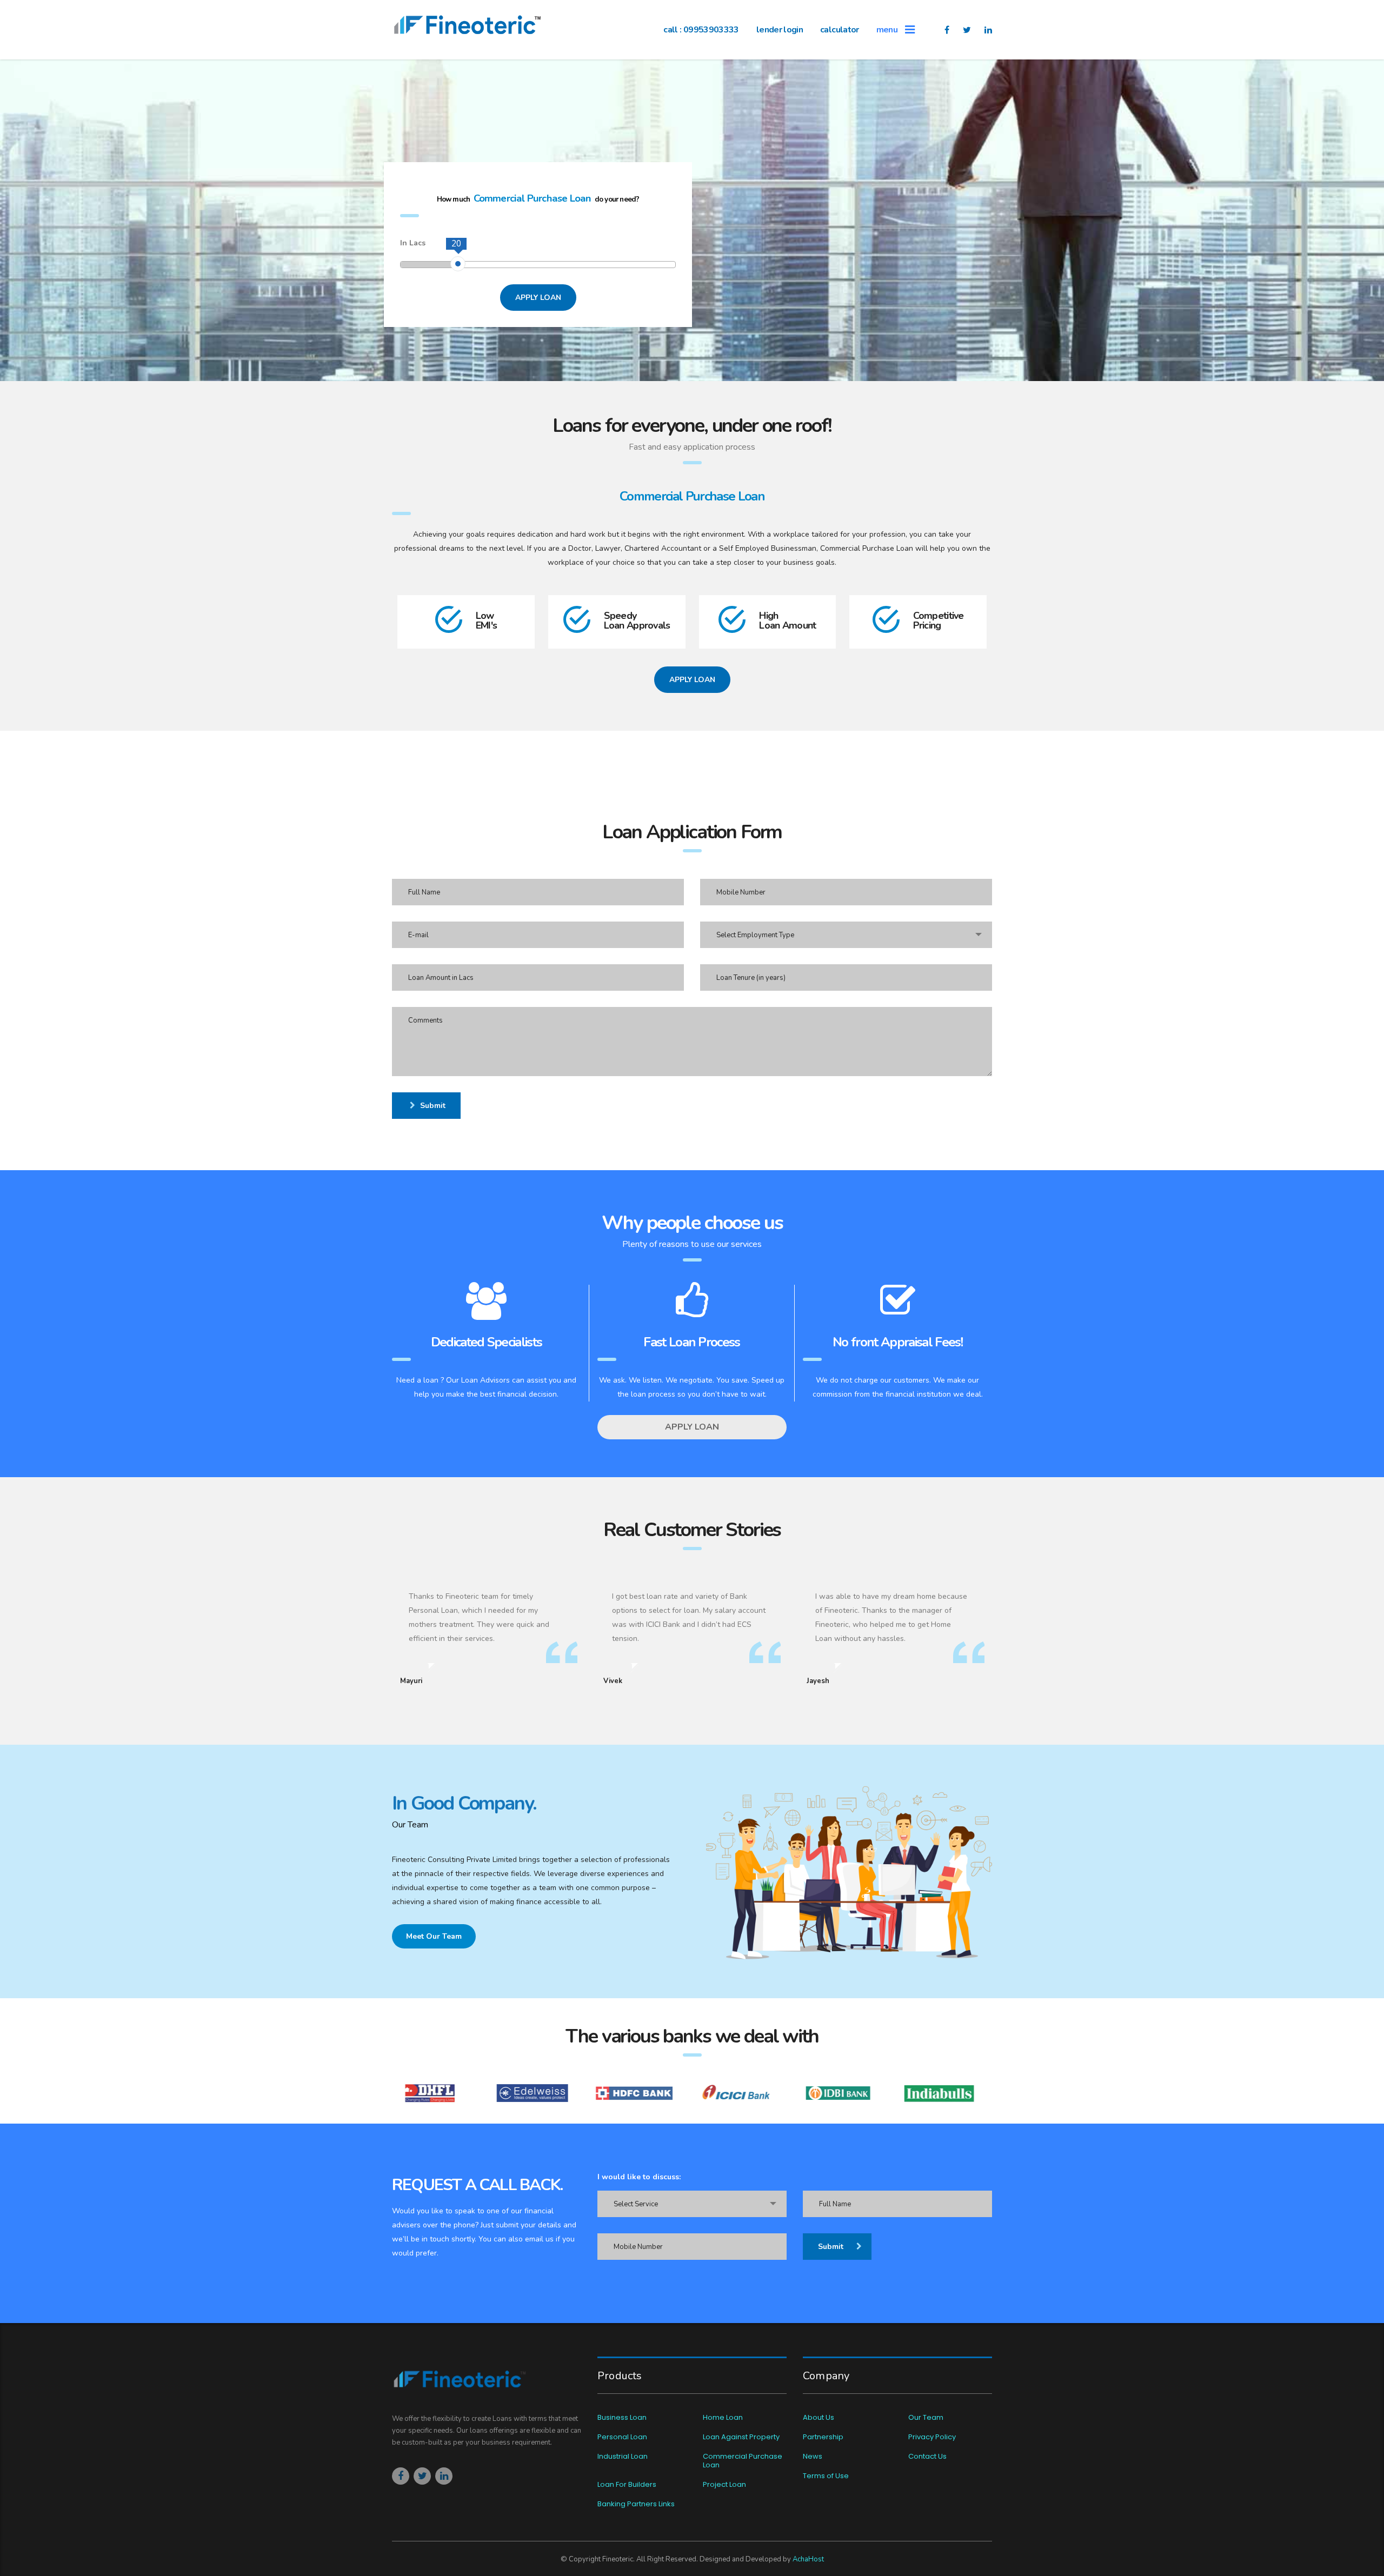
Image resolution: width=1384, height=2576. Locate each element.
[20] (458, 264)
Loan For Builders (627, 2485)
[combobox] (846, 935)
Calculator (840, 30)
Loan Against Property (741, 2437)
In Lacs (413, 243)
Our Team (926, 2418)
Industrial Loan (623, 2457)
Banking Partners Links (636, 2504)
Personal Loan (622, 2437)
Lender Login (780, 30)
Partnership (823, 2437)
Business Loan (622, 2418)
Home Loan (723, 2418)
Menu (891, 30)
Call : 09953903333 (701, 30)
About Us (819, 2418)
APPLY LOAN (538, 298)
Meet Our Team (434, 1936)
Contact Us (927, 2457)
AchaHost (808, 2559)
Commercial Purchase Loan (743, 2461)
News (813, 2457)
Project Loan (724, 2485)
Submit (433, 1106)
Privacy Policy (932, 2437)
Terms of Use (826, 2476)
